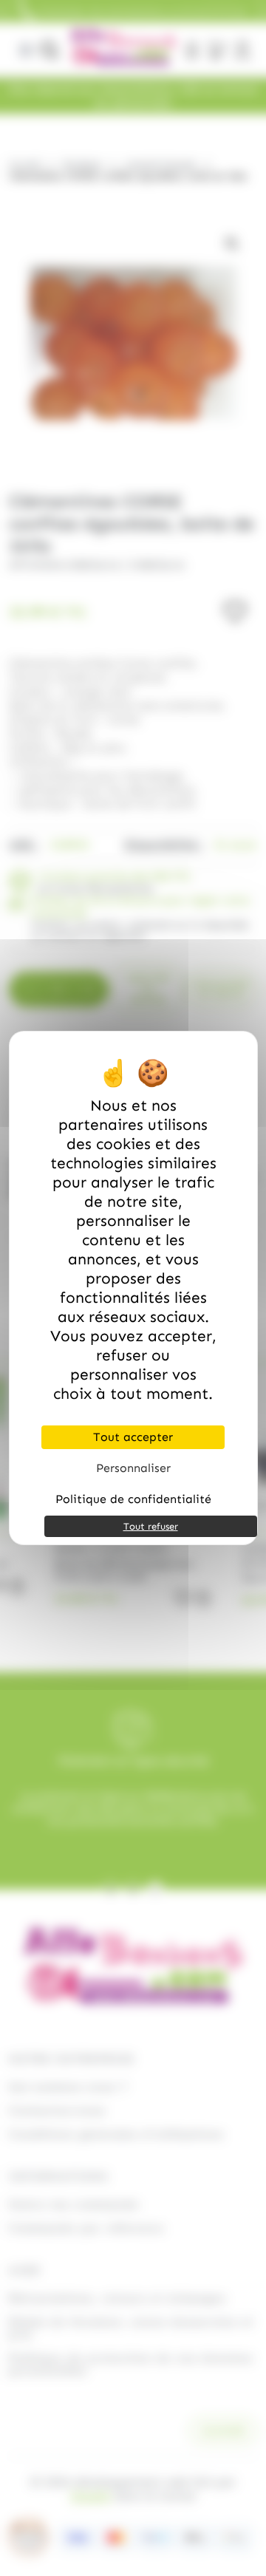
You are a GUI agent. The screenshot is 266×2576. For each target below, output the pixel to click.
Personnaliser (133, 1468)
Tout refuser (151, 1526)
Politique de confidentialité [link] (133, 1499)
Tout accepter (133, 1437)
